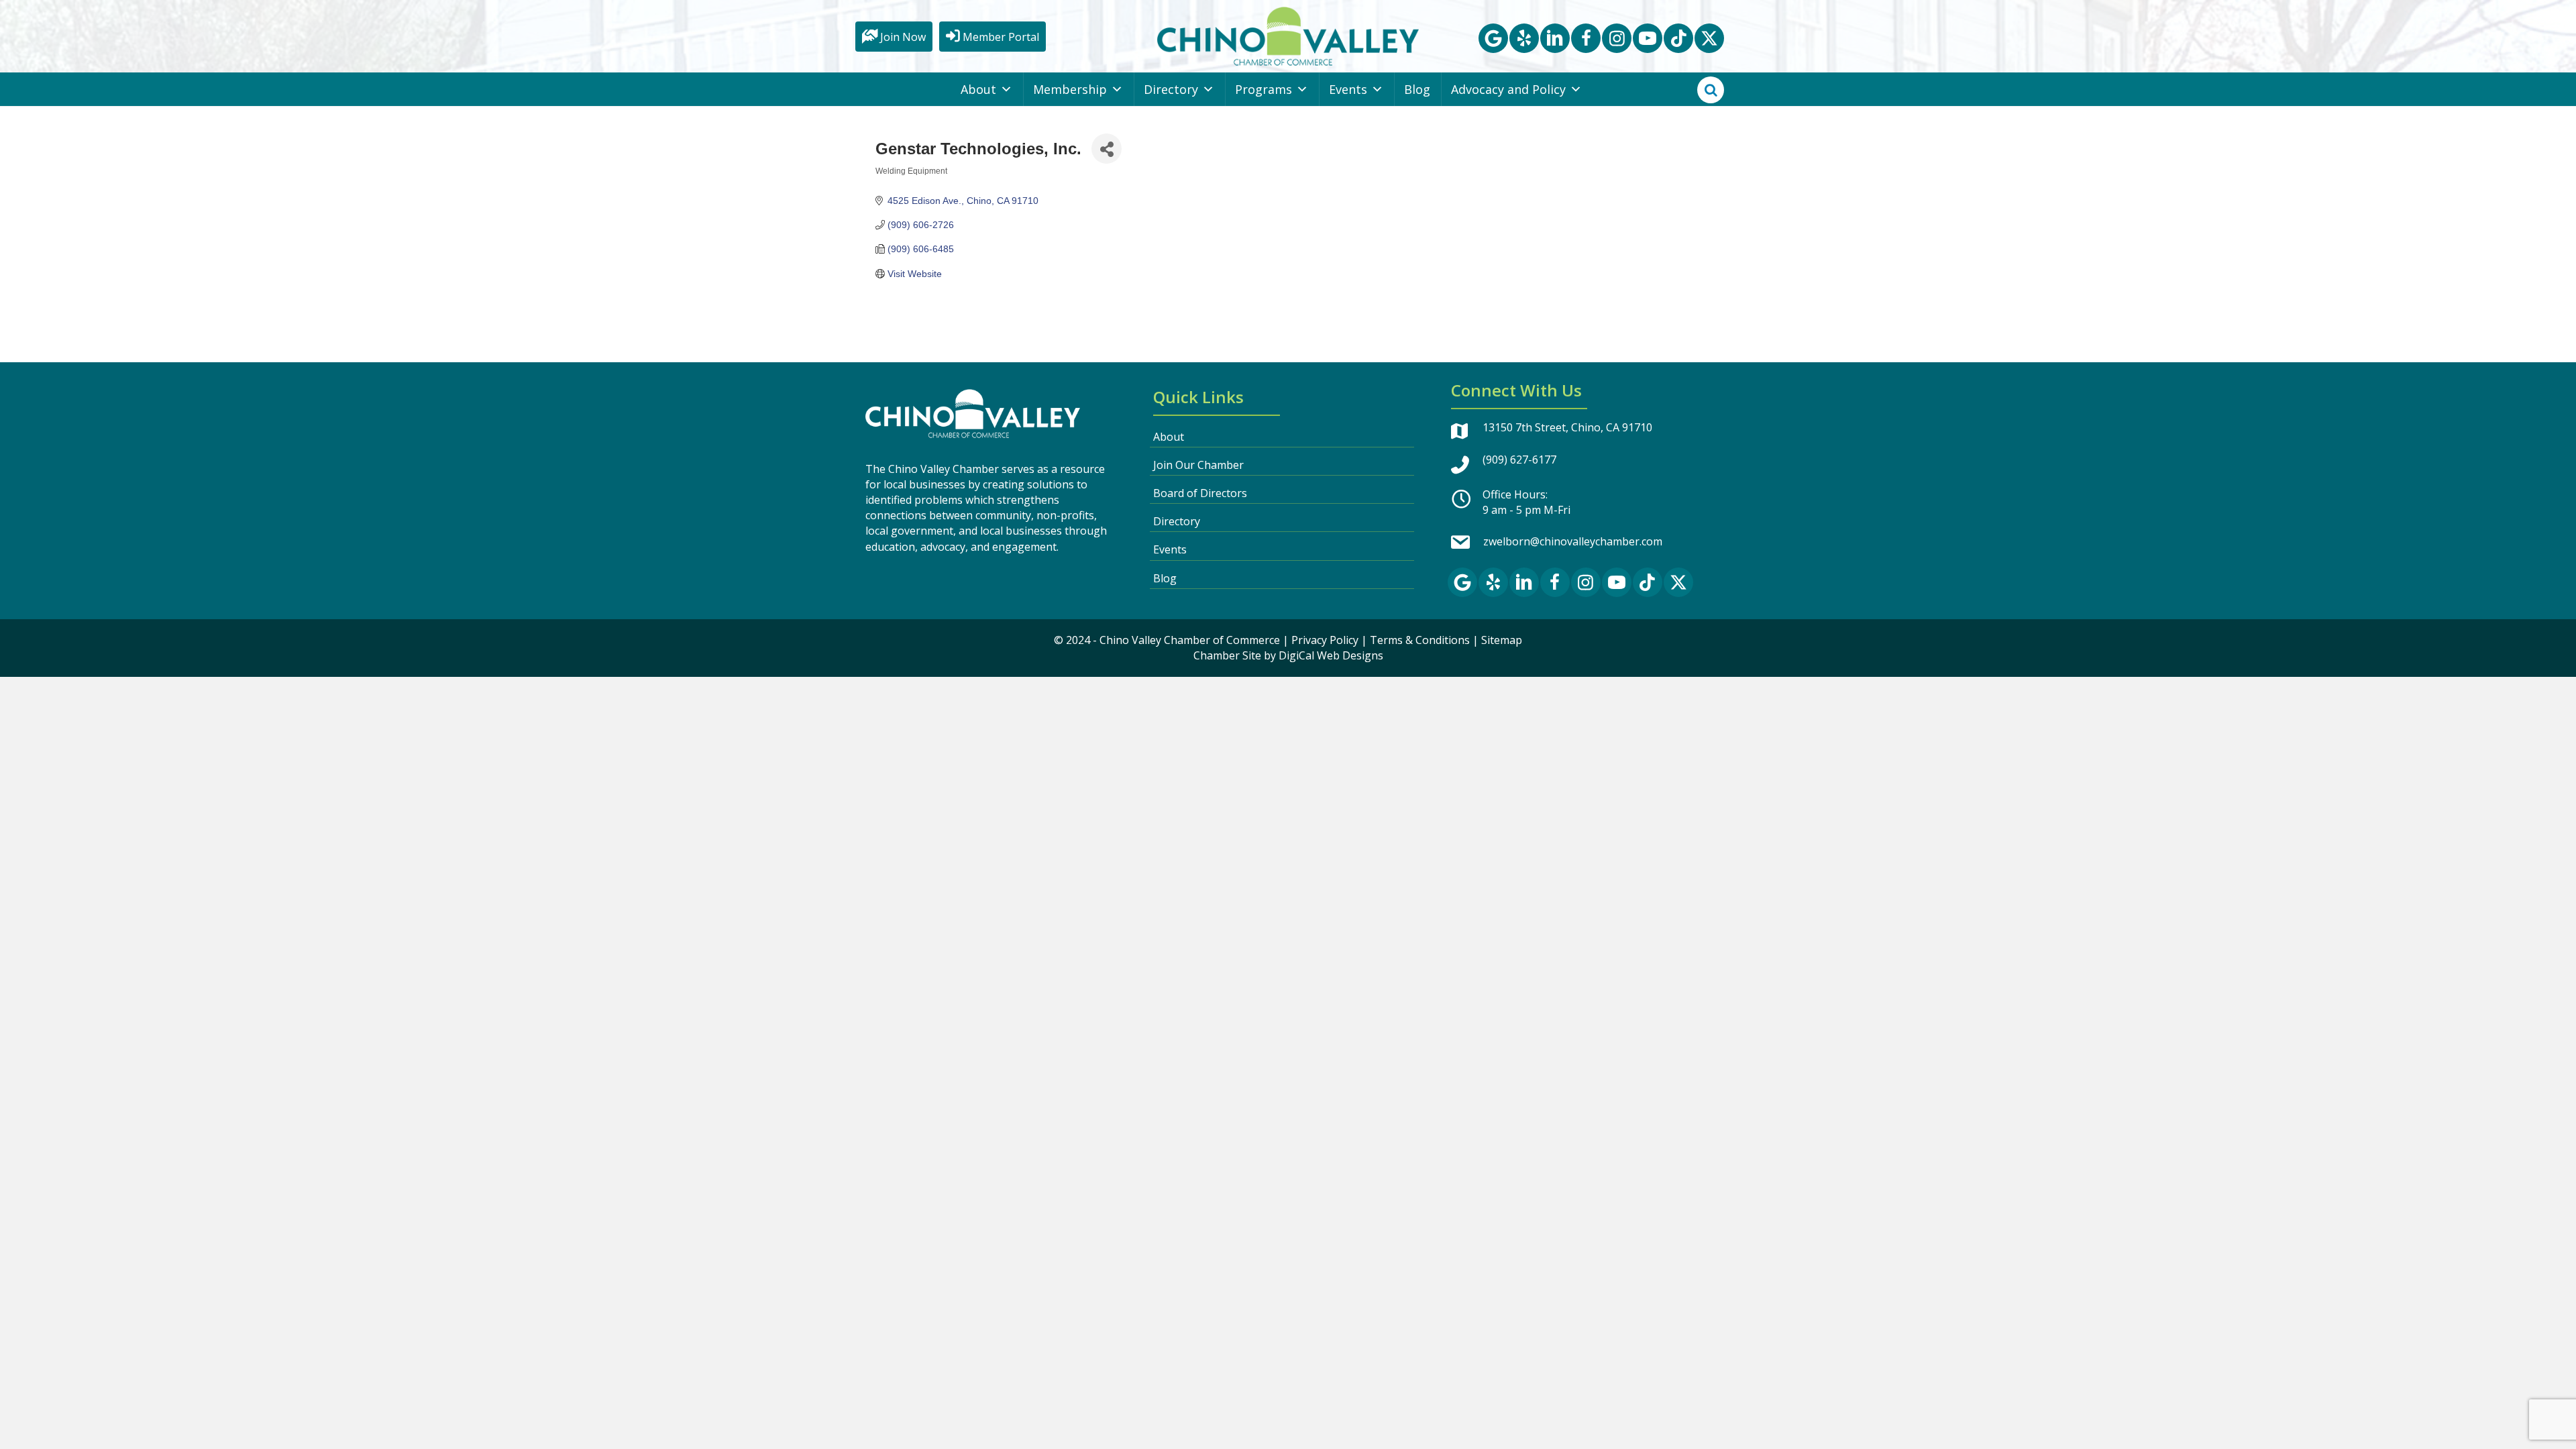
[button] (1493, 38)
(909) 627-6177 (1519, 460)
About (978, 89)
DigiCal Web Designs (1331, 655)
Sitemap (1502, 640)
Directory (1171, 89)
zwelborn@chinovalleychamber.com (1573, 541)
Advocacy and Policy (1508, 89)
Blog (1417, 89)
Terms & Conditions (1420, 640)
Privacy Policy (1325, 640)
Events (1348, 89)
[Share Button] (1107, 149)
